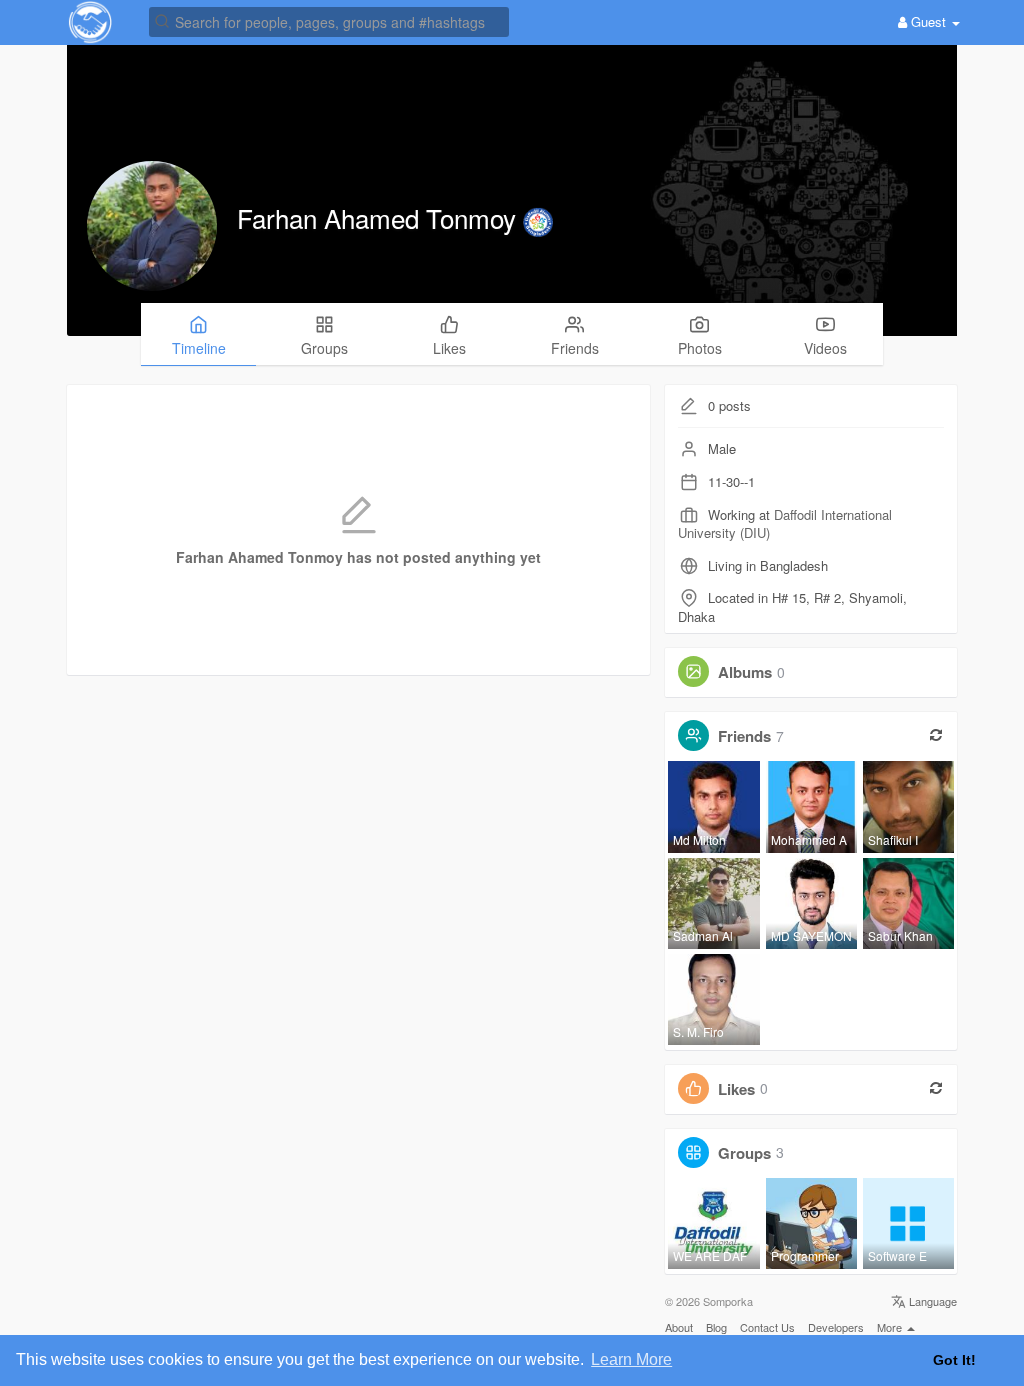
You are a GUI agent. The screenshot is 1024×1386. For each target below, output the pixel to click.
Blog (716, 1327)
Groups (744, 1152)
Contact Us (767, 1327)
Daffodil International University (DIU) (785, 524)
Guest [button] (928, 21)
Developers (836, 1327)
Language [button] (931, 1301)
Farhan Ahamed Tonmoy (380, 217)
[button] (329, 20)
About (679, 1327)
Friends (744, 736)
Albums (745, 672)
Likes (736, 1088)
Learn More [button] (631, 1359)
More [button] (891, 1327)
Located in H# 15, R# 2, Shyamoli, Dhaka (792, 607)
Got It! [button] (954, 1360)
